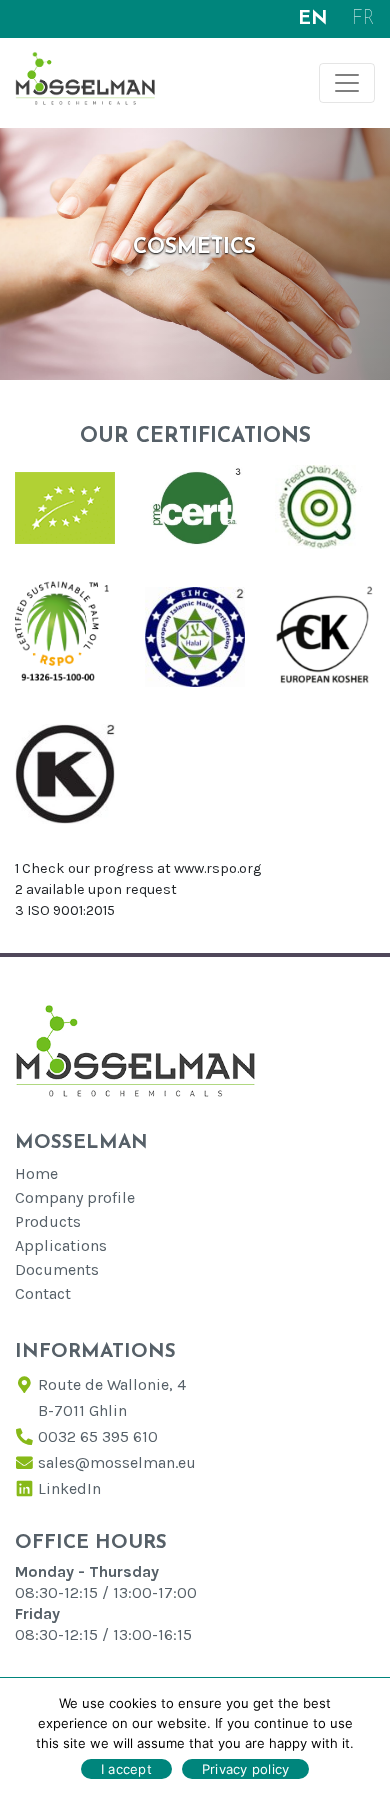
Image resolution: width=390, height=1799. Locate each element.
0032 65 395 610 (98, 1436)
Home (36, 1173)
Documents (57, 1269)
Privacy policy (246, 1769)
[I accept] (365, 1738)
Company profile (75, 1197)
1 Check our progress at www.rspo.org (138, 868)
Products (48, 1221)
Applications (61, 1245)
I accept (126, 1769)
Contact (43, 1293)
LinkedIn (69, 1488)
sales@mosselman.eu (117, 1462)
